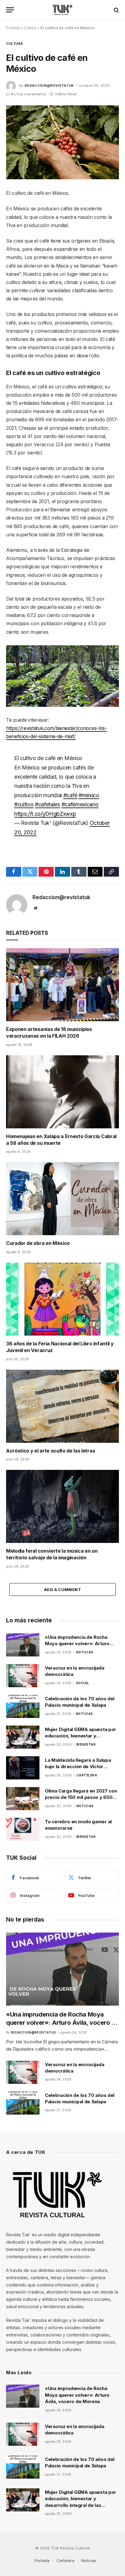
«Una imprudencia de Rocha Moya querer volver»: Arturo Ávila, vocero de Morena (77, 1644)
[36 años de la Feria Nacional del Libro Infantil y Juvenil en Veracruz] (62, 1299)
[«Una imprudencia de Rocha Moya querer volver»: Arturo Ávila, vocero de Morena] (23, 1645)
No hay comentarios (29, 94)
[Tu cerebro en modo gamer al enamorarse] (23, 1829)
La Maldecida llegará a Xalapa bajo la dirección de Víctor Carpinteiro (78, 1767)
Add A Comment (62, 1589)
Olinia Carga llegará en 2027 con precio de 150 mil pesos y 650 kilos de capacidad (81, 1797)
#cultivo (24, 804)
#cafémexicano (80, 804)
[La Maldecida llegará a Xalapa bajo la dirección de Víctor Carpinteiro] (23, 1768)
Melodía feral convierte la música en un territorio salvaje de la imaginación (52, 1554)
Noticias (89, 2560)
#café (70, 795)
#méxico (89, 795)
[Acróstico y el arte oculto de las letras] (62, 1406)
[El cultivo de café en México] (62, 142)
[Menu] (10, 10)
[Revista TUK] (63, 10)
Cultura (30, 28)
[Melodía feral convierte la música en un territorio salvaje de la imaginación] (62, 1506)
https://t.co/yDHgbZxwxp (45, 814)
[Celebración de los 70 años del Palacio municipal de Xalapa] (23, 1706)
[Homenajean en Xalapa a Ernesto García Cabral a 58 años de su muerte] (62, 1092)
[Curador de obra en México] (62, 1199)
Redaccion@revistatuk (49, 86)
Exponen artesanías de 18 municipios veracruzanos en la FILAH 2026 (49, 1032)
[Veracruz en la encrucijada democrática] (23, 1676)
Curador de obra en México (38, 1243)
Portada (13, 28)
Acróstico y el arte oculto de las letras (51, 1451)
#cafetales (47, 804)
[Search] (116, 10)
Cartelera (65, 2560)
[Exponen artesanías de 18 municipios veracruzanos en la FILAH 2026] (62, 985)
